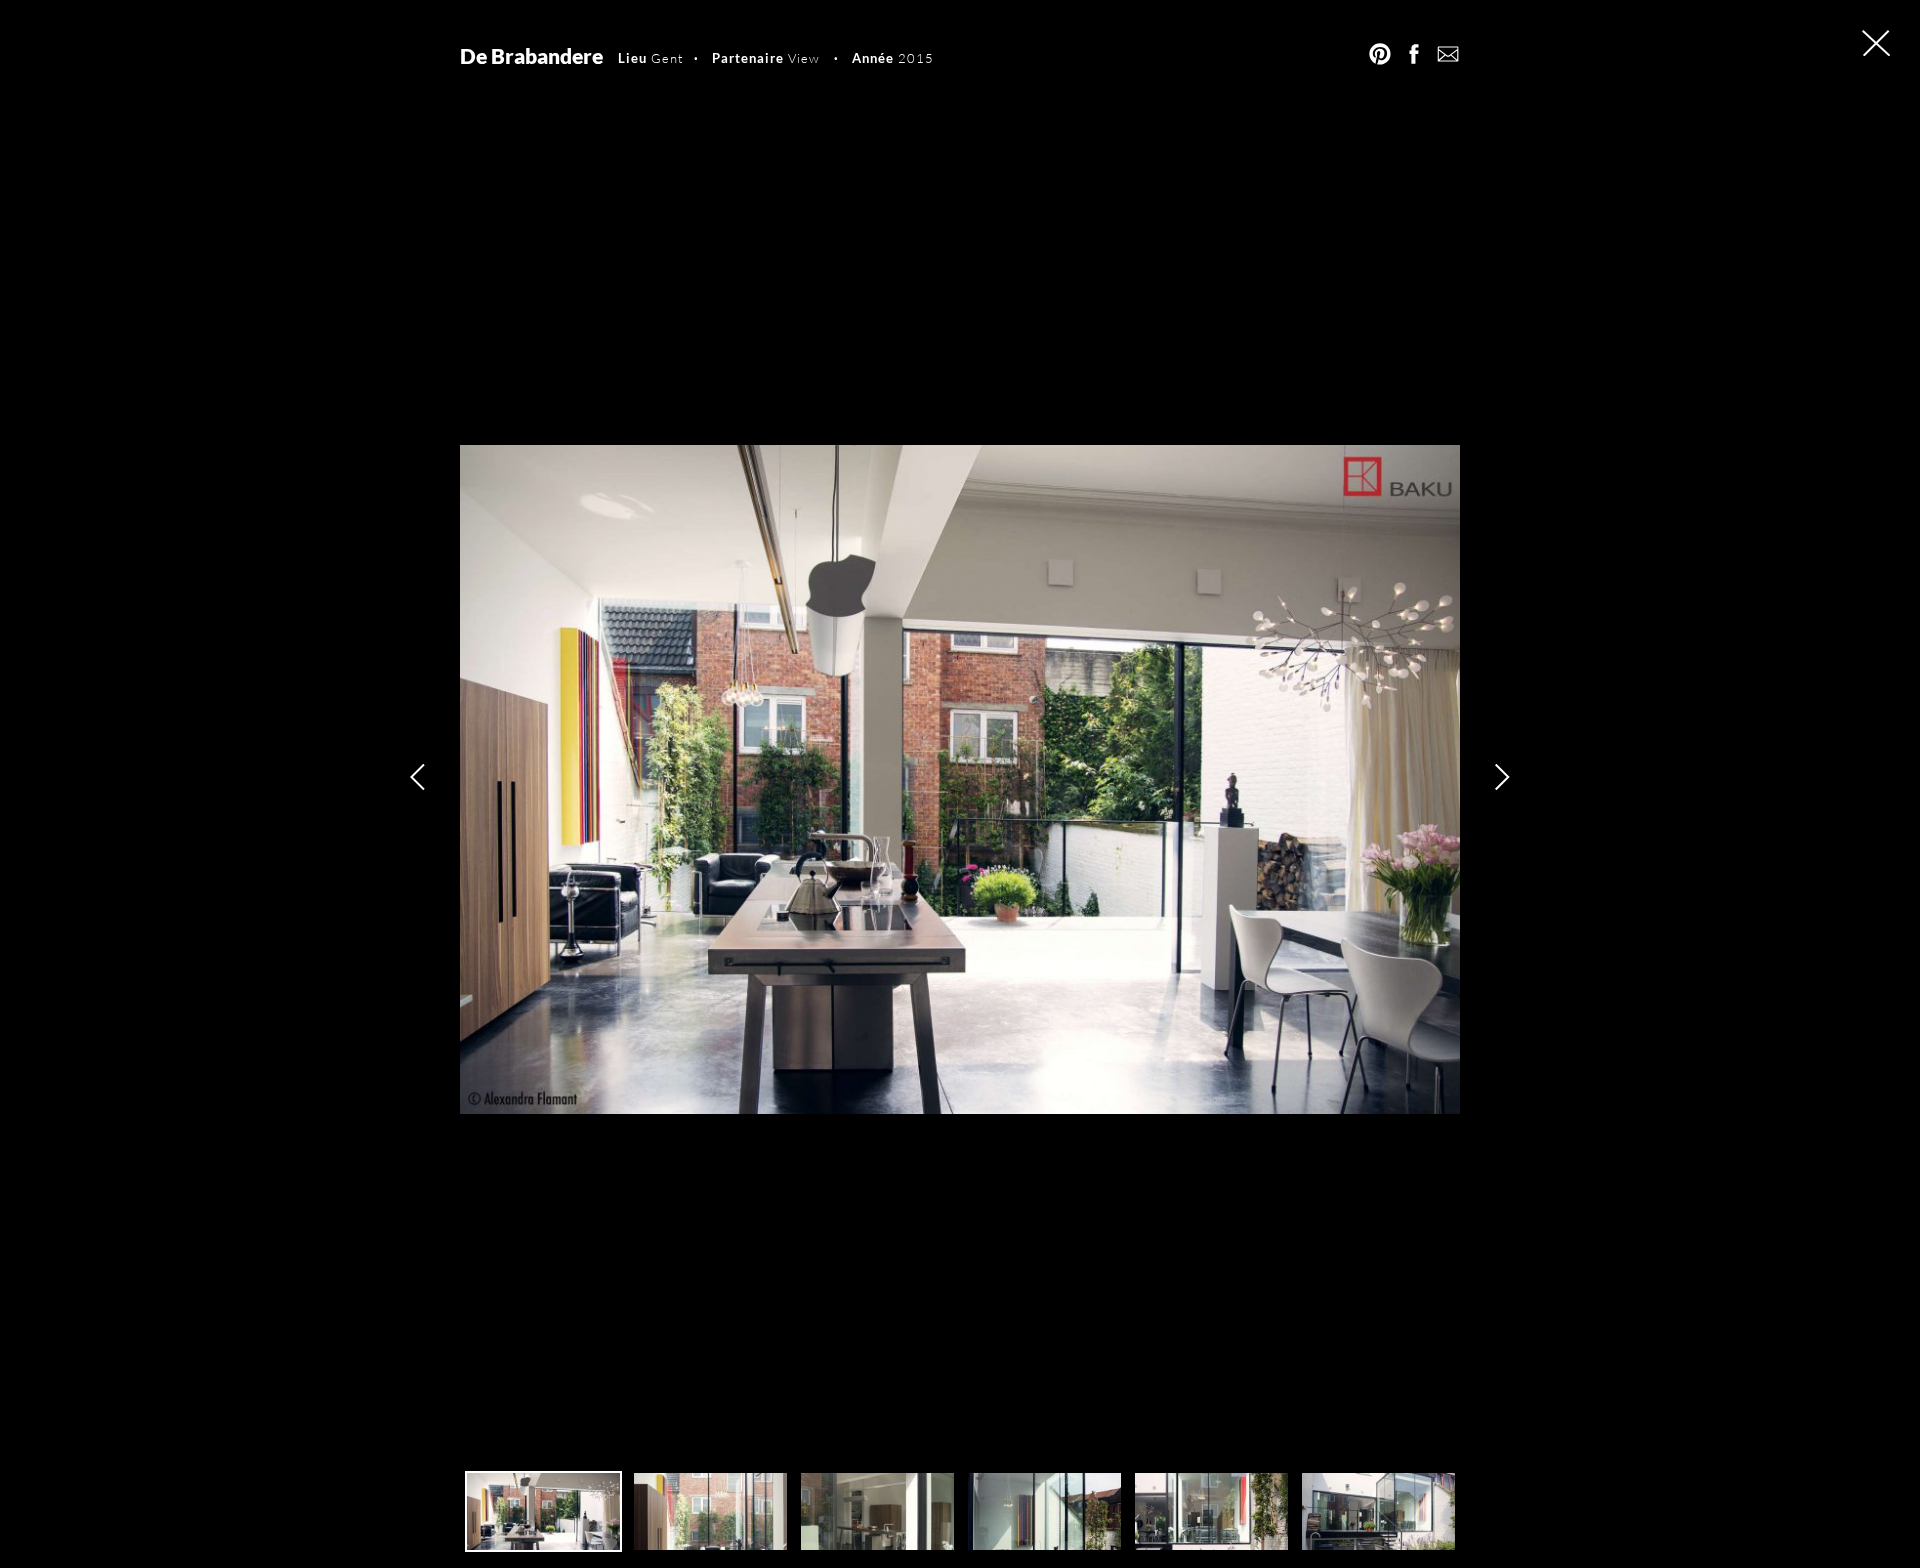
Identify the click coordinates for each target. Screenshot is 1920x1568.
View (804, 58)
